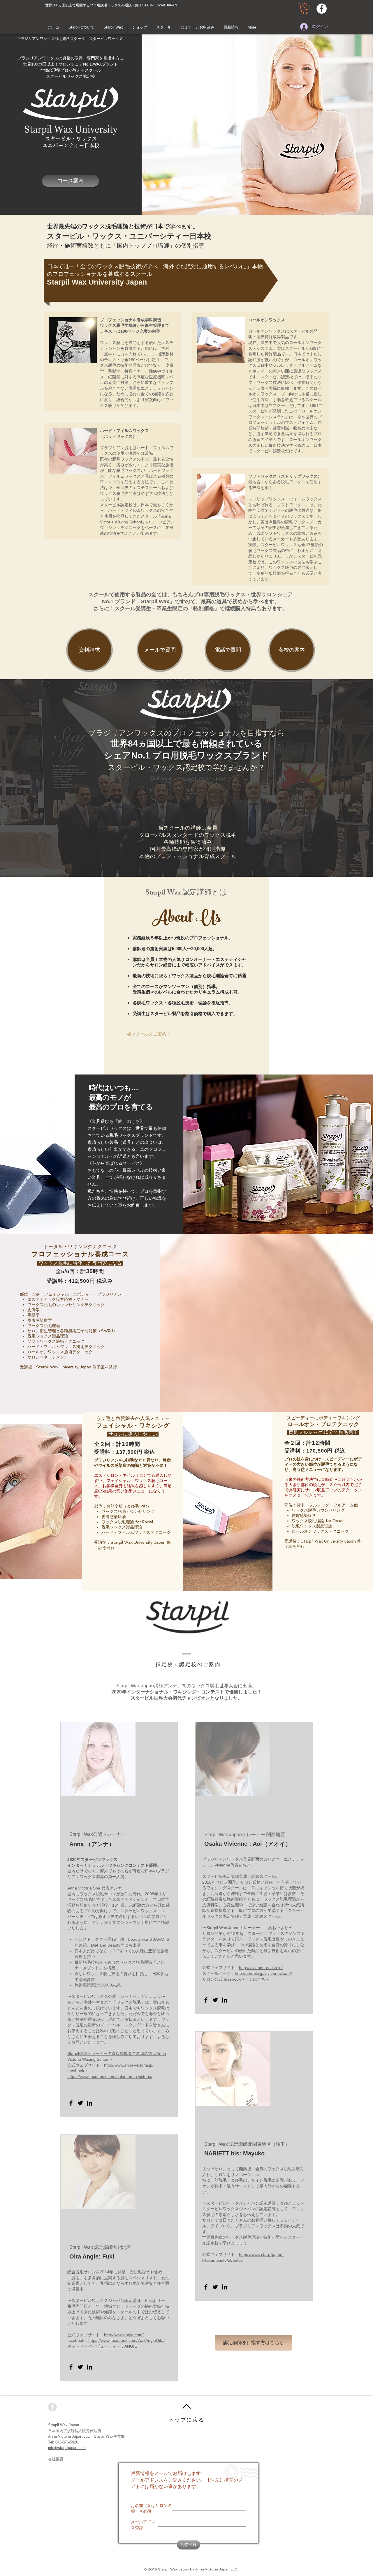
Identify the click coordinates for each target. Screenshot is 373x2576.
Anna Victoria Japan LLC (69, 2436)
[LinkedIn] (90, 2103)
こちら (263, 1979)
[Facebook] (71, 2103)
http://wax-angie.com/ (124, 2335)
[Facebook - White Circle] (322, 9)
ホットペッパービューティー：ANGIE (102, 2346)
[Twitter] (80, 2103)
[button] (305, 9)
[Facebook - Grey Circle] (52, 2407)
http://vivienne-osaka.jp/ (261, 1968)
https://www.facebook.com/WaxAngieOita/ (126, 2340)
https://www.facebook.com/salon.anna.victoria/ (110, 2076)
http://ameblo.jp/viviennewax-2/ (263, 1973)
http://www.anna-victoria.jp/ (129, 2065)
